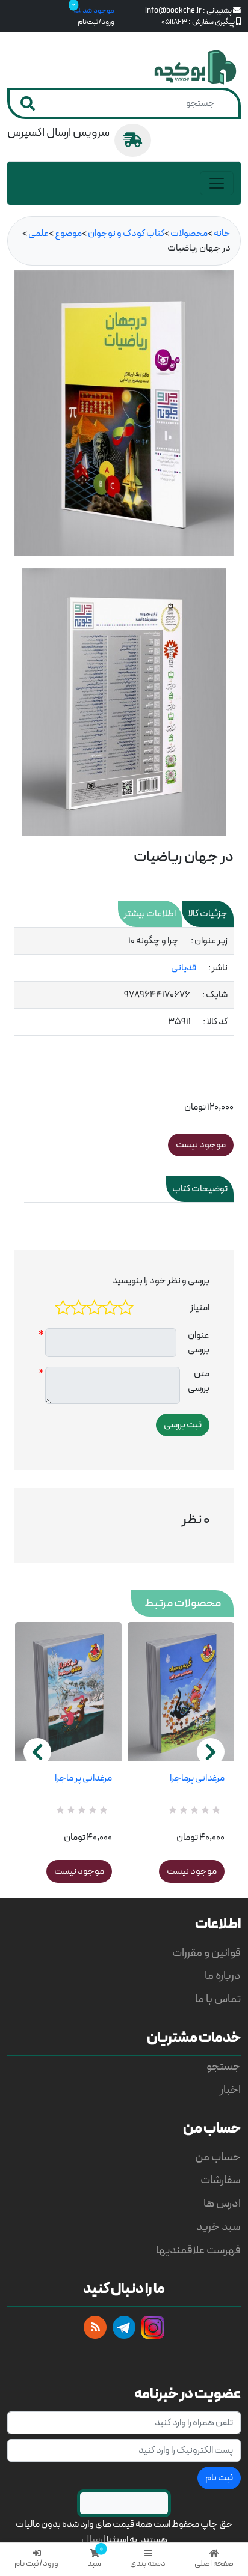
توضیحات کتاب (200, 1189)
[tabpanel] (124, 982)
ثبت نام (219, 2478)
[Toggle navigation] (217, 183)
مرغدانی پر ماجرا (83, 1778)
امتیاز (200, 1308)
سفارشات (221, 2180)
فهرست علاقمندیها (198, 2251)
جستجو (224, 2067)
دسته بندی (148, 2564)
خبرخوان (95, 2327)
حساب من (218, 2158)
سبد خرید (219, 2227)
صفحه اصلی (214, 2564)
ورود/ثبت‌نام (96, 22)
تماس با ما (218, 2000)
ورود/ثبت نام (36, 2564)
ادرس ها (222, 2204)
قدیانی (184, 968)
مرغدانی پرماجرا (197, 1778)
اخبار (230, 2090)
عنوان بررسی (199, 1343)
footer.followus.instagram (153, 2327)
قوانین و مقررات (206, 1953)
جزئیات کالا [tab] (208, 914)
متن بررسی (199, 1381)
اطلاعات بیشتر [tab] (150, 914)
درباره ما (223, 1976)
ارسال (93, 2540)
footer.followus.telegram (124, 2327)
